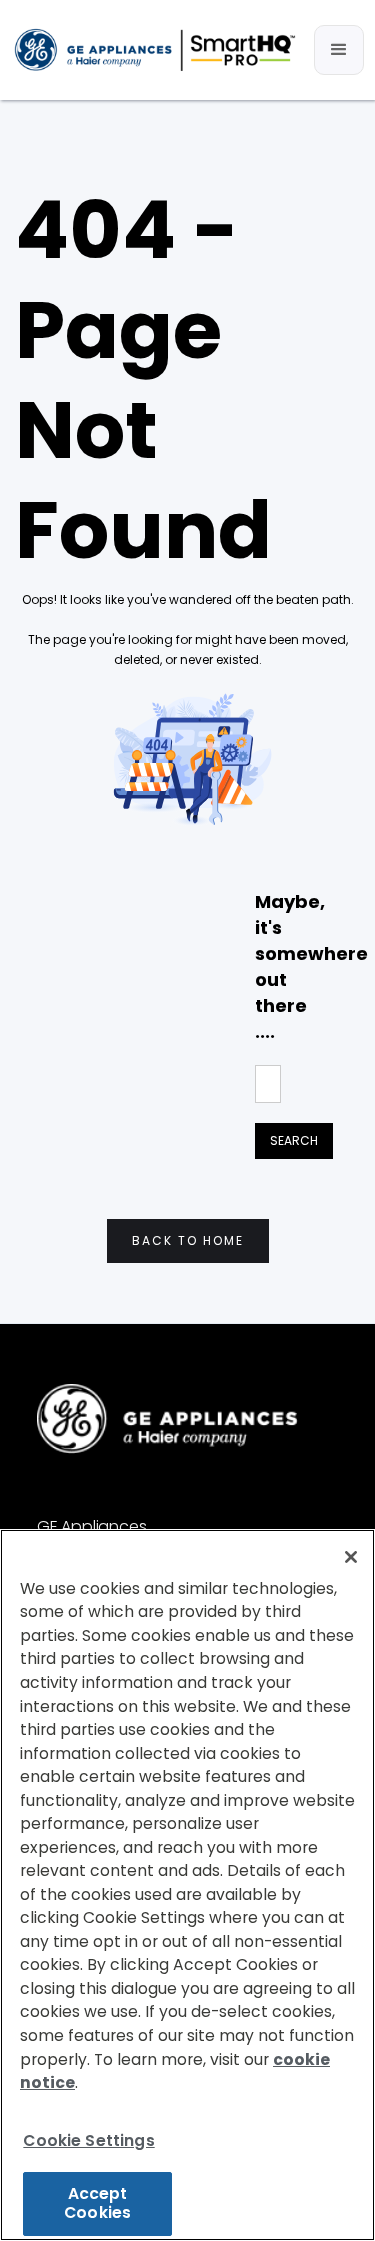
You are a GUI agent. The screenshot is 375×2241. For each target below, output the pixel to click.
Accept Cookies (97, 2203)
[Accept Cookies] (351, 1557)
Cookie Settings (88, 2140)
